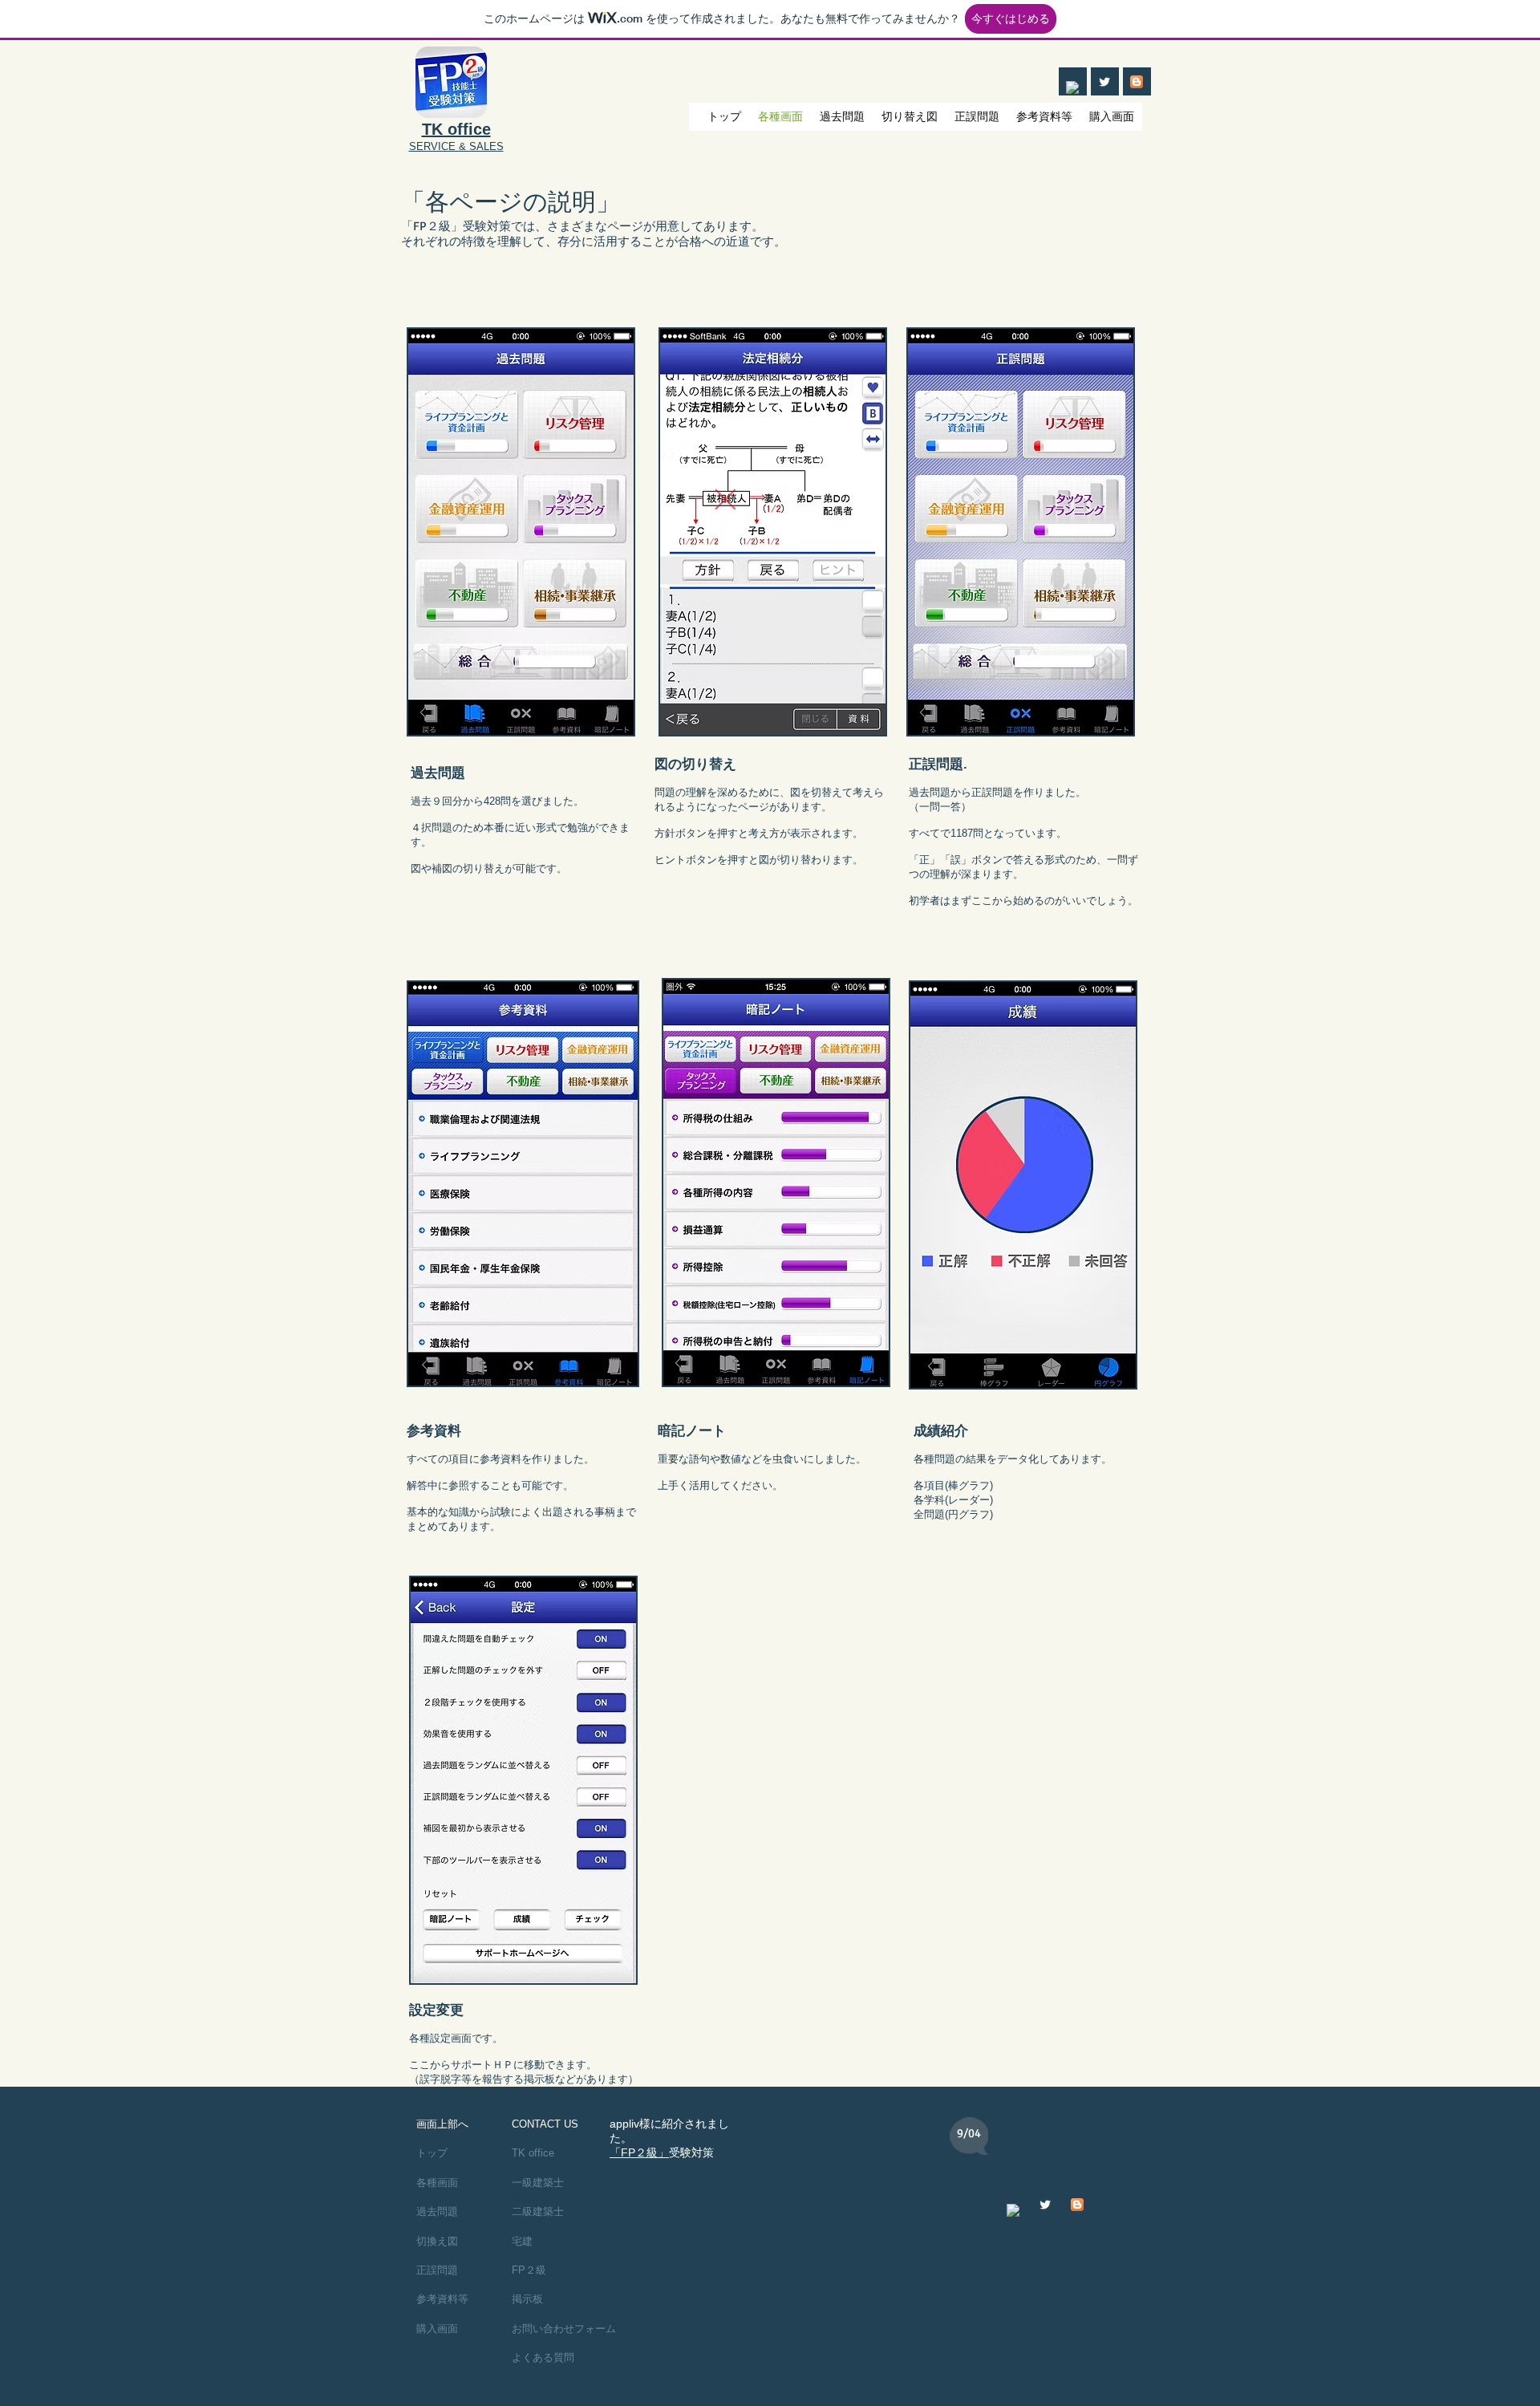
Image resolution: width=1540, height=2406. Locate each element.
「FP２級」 (639, 2152)
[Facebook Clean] (1072, 87)
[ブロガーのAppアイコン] (1137, 82)
